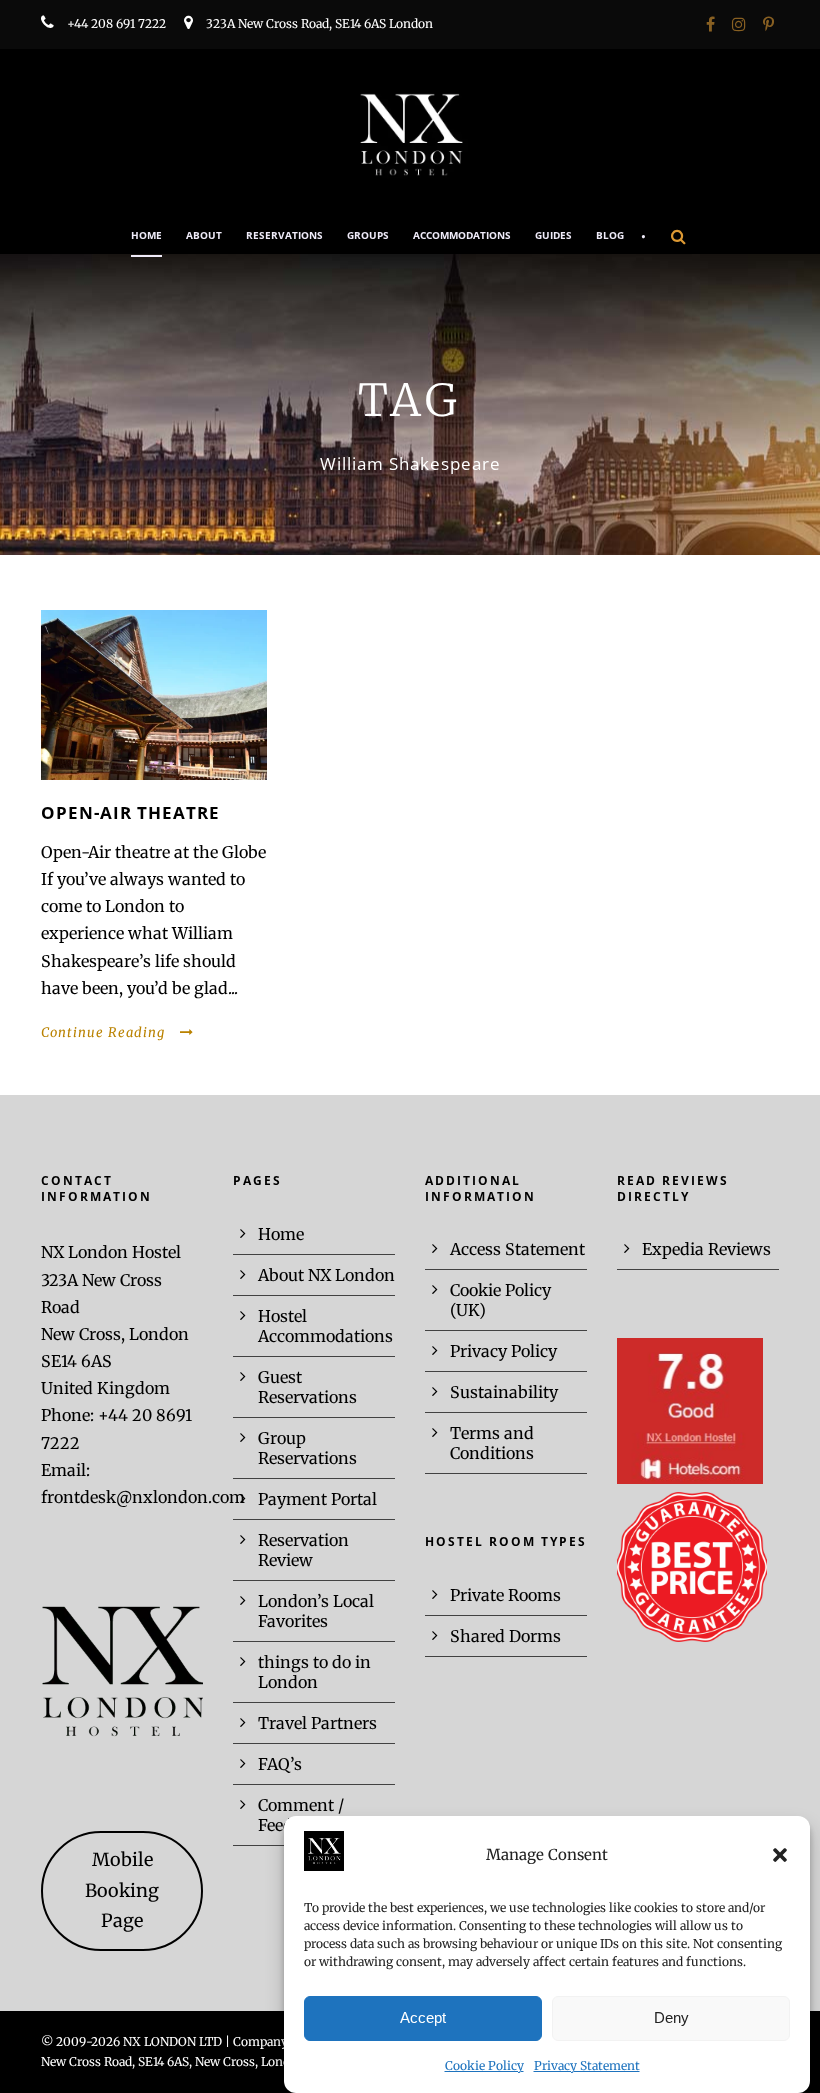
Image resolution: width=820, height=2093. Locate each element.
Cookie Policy (484, 2065)
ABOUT (204, 235)
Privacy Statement (587, 2065)
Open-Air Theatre (130, 812)
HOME (146, 235)
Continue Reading (103, 1032)
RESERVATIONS (284, 235)
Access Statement (517, 1249)
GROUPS (368, 235)
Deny (671, 2017)
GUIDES (553, 235)
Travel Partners (317, 1723)
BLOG (610, 235)
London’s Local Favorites (316, 1611)
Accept (423, 2017)
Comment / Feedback (301, 1815)
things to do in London (314, 1672)
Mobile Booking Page (122, 1890)
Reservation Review (303, 1550)
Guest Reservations (307, 1387)
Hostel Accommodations (325, 1326)
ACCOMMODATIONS (462, 235)
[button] (780, 1855)
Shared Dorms (505, 1636)
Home (281, 1234)
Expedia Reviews (706, 1249)
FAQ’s (280, 1764)
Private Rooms (505, 1595)
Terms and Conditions (492, 1443)
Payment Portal (317, 1499)
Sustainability (504, 1392)
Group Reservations (307, 1448)
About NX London (326, 1275)
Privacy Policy (503, 1351)
